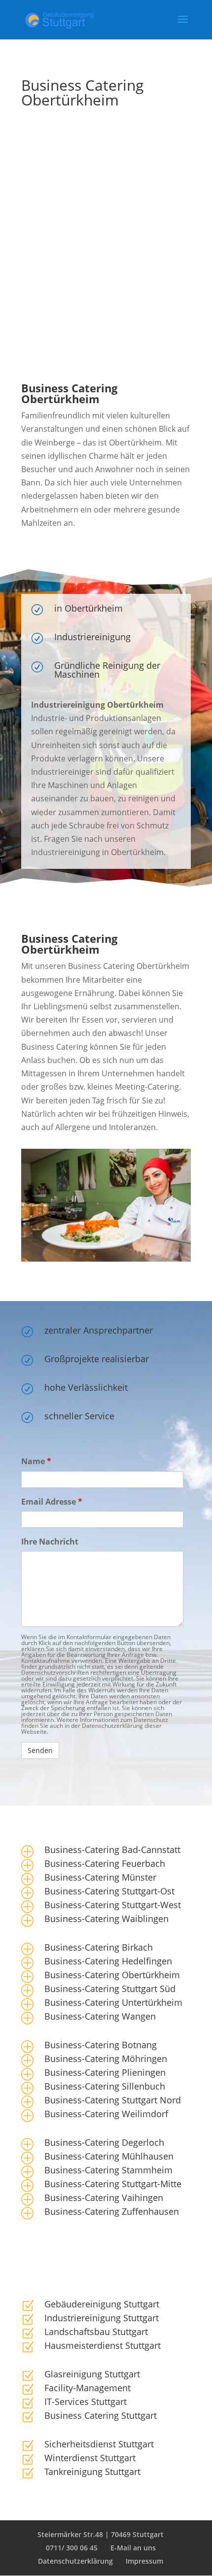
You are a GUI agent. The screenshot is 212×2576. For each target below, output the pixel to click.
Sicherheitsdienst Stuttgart (99, 2444)
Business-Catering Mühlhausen (109, 2156)
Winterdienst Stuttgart (90, 2458)
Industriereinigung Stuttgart (102, 2318)
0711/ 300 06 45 (72, 2548)
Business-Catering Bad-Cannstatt (112, 1850)
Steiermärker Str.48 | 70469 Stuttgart (101, 2534)
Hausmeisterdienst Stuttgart (103, 2345)
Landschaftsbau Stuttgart (96, 2332)
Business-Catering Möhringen (106, 2059)
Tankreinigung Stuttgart (92, 2472)
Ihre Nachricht (50, 1542)
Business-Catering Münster (100, 1877)
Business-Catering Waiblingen (106, 1919)
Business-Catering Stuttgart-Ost (109, 1891)
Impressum (144, 2561)
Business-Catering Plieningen (105, 2072)
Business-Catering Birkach (99, 1947)
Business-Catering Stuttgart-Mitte (113, 2184)
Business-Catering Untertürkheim (113, 2002)
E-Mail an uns (133, 2548)
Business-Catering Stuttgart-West (113, 1905)
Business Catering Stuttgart (101, 2415)
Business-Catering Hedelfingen (108, 1961)
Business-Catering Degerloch (104, 2142)
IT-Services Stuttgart (86, 2402)
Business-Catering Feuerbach (105, 1863)
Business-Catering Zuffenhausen (112, 2211)
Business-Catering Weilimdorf (106, 2114)
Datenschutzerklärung (75, 2561)
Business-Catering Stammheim (108, 2170)
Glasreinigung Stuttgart (92, 2374)
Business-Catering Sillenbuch (105, 2086)
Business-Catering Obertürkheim (112, 1975)
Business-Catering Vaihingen (104, 2198)
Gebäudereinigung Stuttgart (102, 2304)
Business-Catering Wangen (100, 2016)
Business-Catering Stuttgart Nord (113, 2100)
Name (36, 1461)
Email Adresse (52, 1502)
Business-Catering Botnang (101, 2045)
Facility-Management (88, 2388)
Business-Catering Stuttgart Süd (110, 1989)
